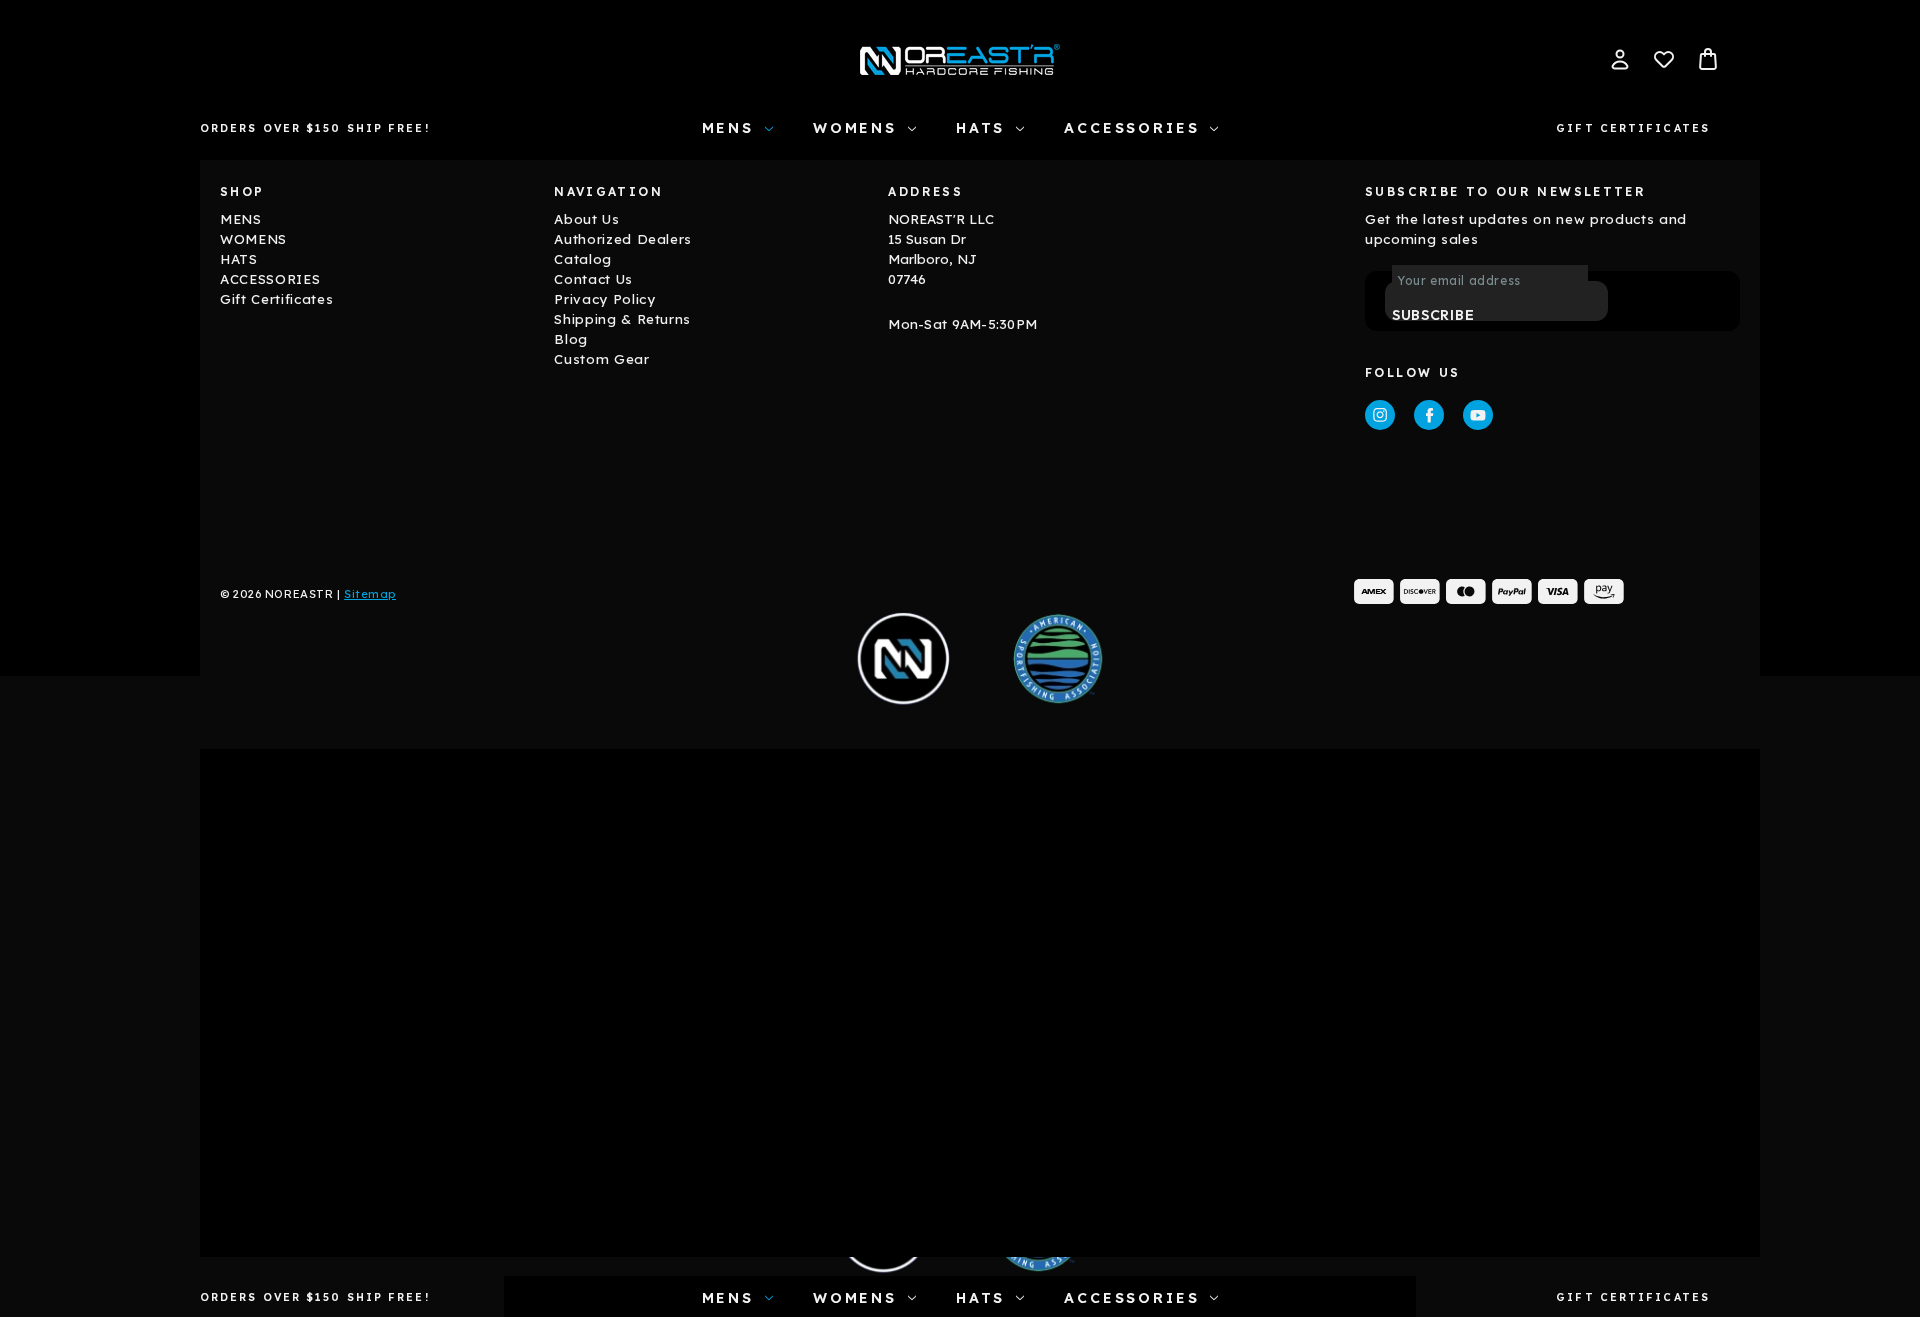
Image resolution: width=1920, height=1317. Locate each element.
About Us (586, 219)
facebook (1429, 415)
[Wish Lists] (1664, 59)
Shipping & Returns (622, 319)
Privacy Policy (604, 299)
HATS (980, 128)
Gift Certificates (1633, 128)
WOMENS (855, 128)
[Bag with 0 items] (1708, 59)
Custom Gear (601, 359)
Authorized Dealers (623, 239)
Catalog (583, 259)
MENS (728, 128)
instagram (1380, 415)
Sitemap (370, 594)
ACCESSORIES (1131, 128)
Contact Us (593, 279)
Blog (571, 339)
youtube (1478, 415)
